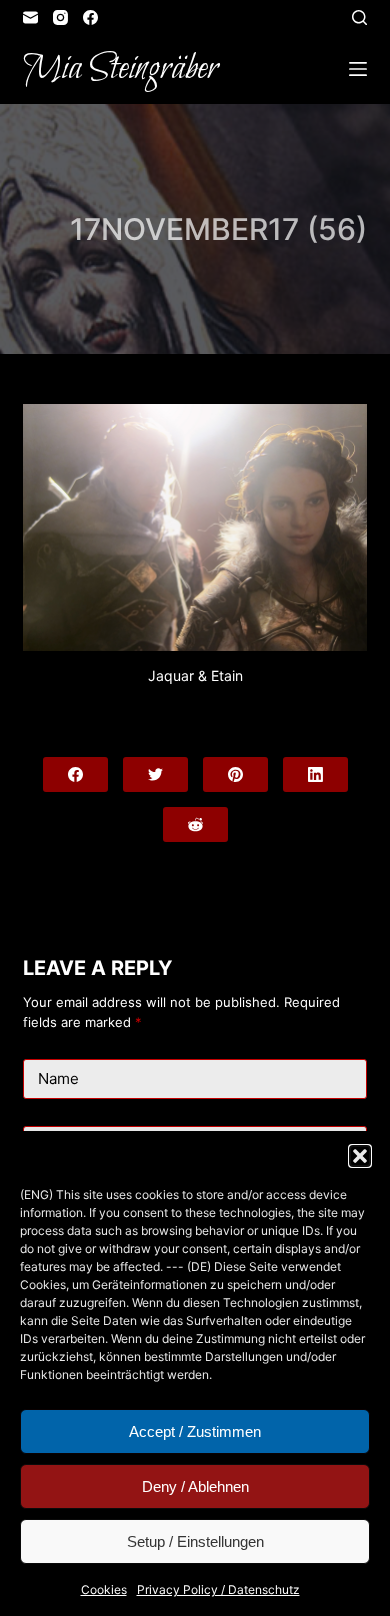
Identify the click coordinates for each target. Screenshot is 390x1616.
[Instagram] (60, 17)
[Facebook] (90, 17)
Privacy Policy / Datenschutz (218, 1589)
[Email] (30, 17)
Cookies (104, 1589)
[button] (360, 1156)
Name (58, 1078)
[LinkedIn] (315, 774)
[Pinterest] (235, 774)
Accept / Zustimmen (195, 1431)
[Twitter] (155, 774)
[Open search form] (359, 17)
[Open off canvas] (358, 69)
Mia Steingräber (120, 69)
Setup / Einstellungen (195, 1541)
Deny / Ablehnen (195, 1486)
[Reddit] (195, 824)
